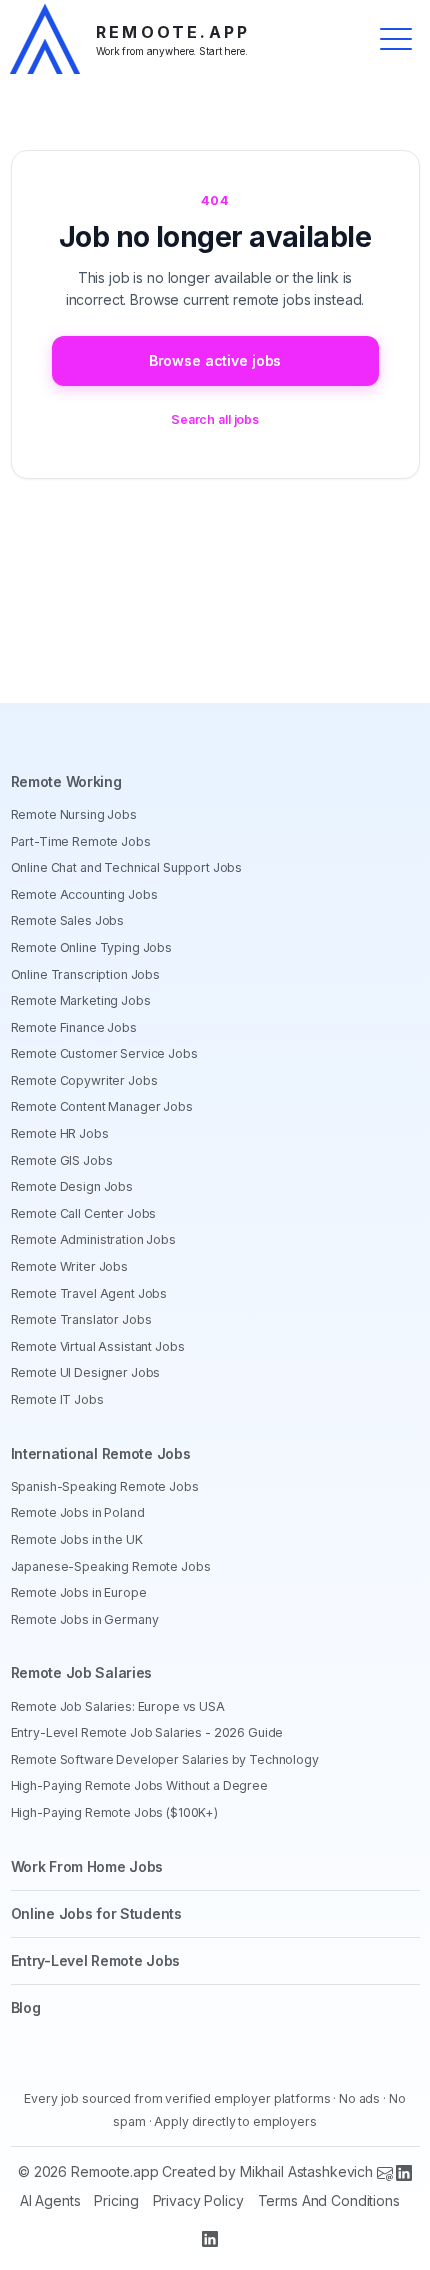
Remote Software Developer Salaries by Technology (165, 1759)
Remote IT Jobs (57, 1399)
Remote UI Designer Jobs (86, 1372)
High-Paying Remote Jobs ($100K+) (115, 1812)
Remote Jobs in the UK (77, 1539)
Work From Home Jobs (87, 1866)
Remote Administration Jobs (93, 1239)
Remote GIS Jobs (62, 1160)
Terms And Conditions (329, 2200)
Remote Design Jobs (72, 1186)
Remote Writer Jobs (69, 1266)
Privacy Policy (198, 2200)
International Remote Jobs (101, 1453)
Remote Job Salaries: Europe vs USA (118, 1706)
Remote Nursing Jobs (74, 814)
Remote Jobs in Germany (85, 1619)
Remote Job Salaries (82, 1672)
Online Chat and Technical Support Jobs (127, 867)
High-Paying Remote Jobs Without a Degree (139, 1785)
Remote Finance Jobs (74, 1027)
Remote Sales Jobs (68, 920)
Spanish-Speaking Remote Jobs (105, 1486)
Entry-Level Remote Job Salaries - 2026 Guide (147, 1732)
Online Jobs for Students (96, 1913)
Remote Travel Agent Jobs (89, 1293)
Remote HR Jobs (60, 1133)
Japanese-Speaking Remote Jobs (111, 1566)
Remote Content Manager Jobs (102, 1106)
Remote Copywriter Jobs (84, 1080)
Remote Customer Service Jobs (104, 1053)
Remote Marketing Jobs (81, 1000)
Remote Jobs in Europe (79, 1592)
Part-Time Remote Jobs (81, 841)
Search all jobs (215, 419)
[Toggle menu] (396, 39)
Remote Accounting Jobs (84, 894)
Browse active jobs (215, 360)
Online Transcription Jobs (86, 974)
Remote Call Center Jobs (84, 1213)
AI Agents (50, 2200)
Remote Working (66, 781)
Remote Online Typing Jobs (92, 947)
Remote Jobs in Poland (78, 1512)
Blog (26, 2007)
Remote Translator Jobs (81, 1319)
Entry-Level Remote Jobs (96, 1960)
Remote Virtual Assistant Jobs (98, 1346)
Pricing (116, 2200)
